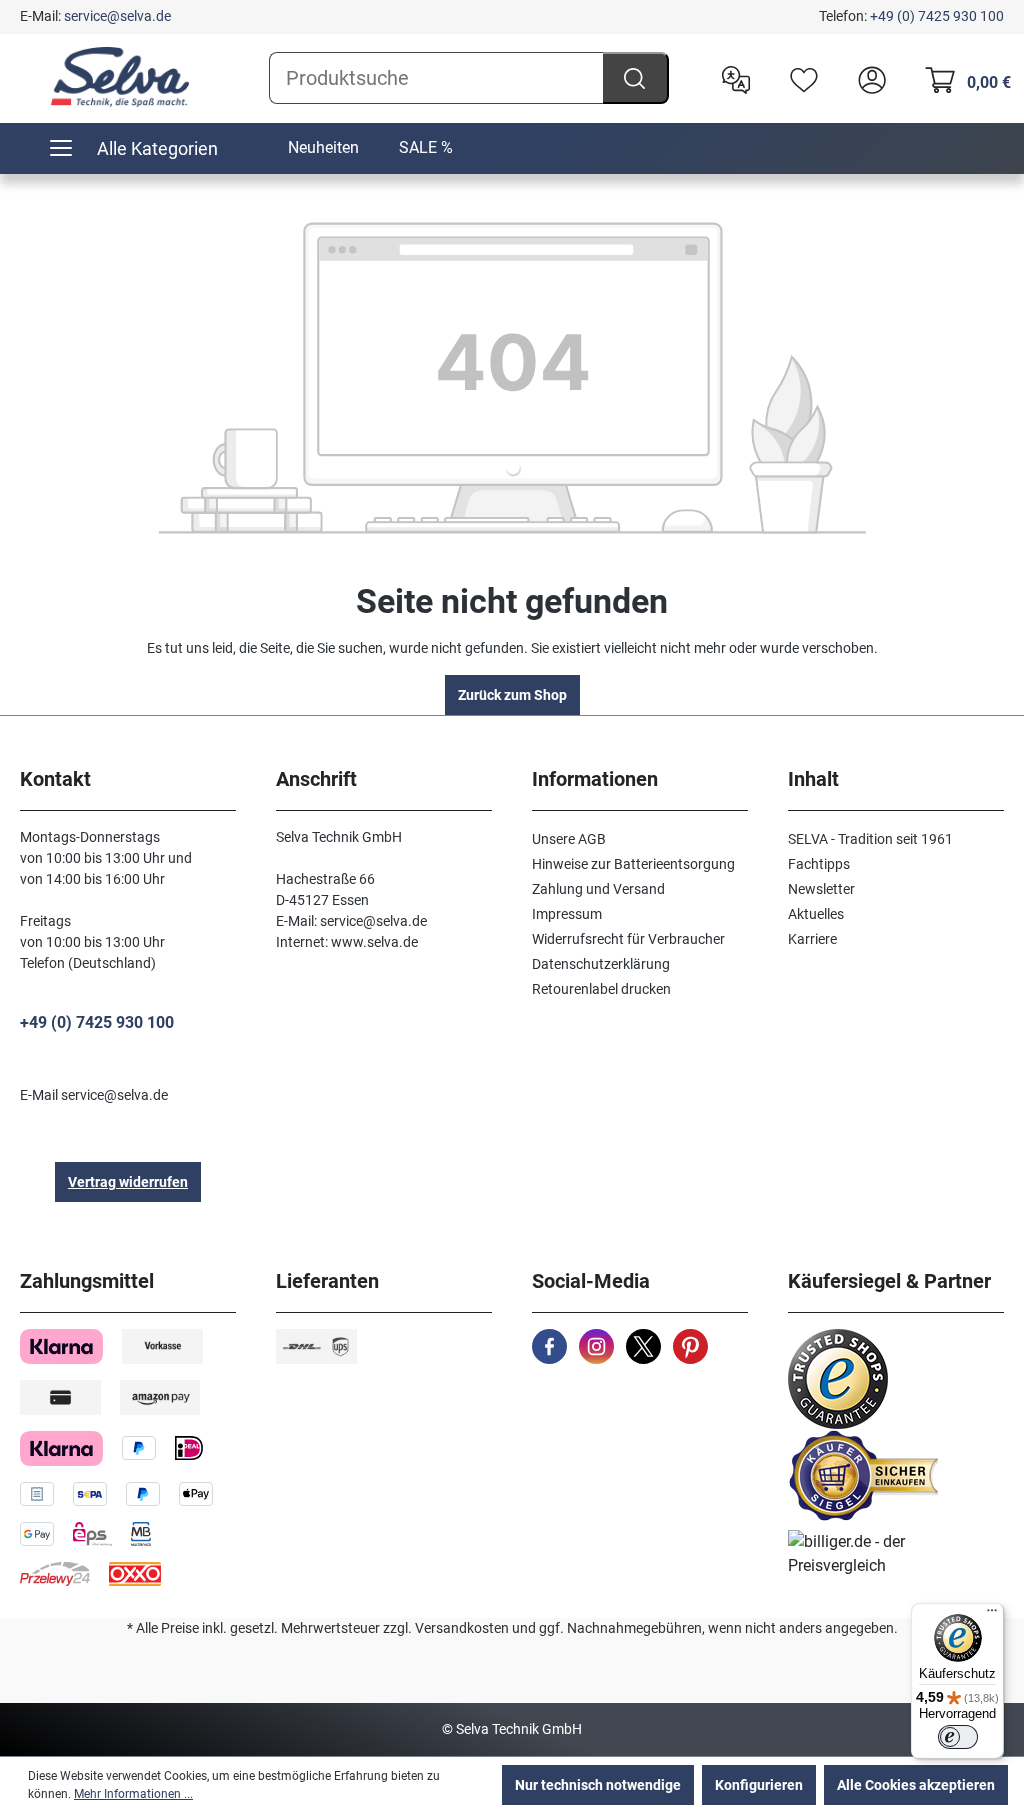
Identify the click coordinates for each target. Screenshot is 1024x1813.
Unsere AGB (569, 839)
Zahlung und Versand (598, 889)
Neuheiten (323, 147)
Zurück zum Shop (512, 695)
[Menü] (992, 1615)
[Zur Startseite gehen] (120, 77)
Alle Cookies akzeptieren (916, 1785)
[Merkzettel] (799, 78)
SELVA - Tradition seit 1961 (870, 839)
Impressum (567, 914)
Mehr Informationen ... (133, 1794)
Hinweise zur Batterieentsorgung (633, 864)
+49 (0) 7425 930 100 (937, 16)
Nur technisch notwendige (598, 1785)
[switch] (958, 1737)
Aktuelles (816, 914)
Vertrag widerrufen (128, 1182)
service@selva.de (117, 16)
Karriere (812, 939)
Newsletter (821, 889)
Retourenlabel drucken (601, 989)
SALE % (426, 147)
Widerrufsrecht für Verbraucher (628, 939)
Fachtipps (819, 864)
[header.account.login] (867, 78)
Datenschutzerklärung (601, 964)
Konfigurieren (759, 1785)
